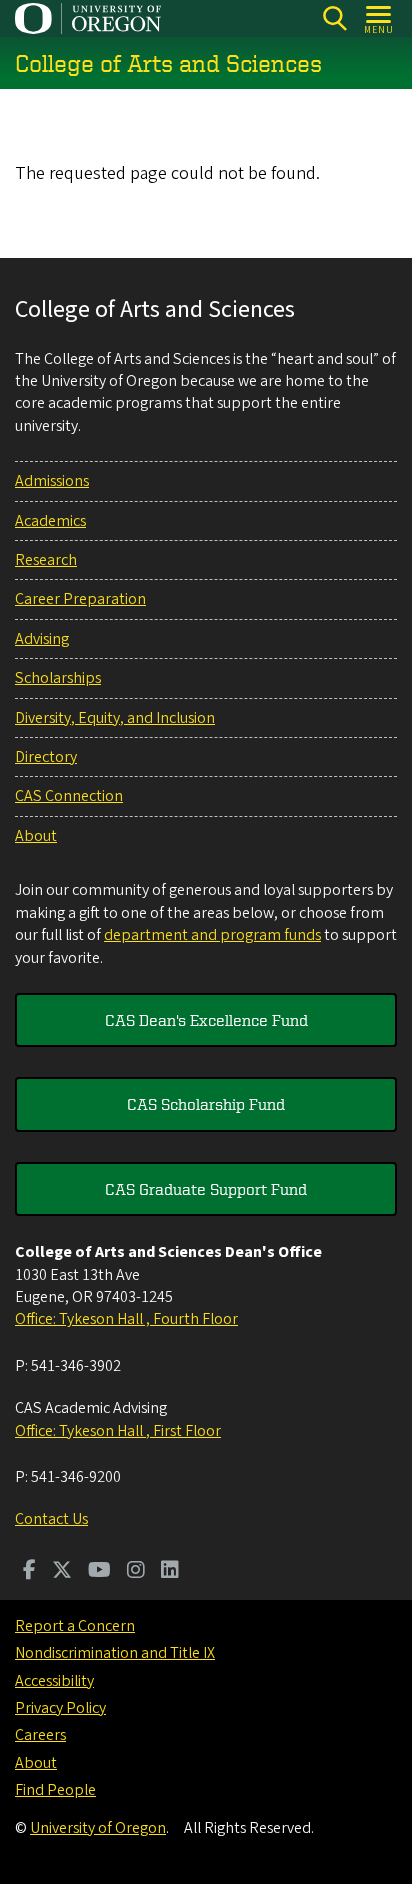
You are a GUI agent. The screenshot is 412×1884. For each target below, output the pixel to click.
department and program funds (212, 935)
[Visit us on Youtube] (99, 1572)
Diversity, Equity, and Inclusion (115, 718)
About (36, 836)
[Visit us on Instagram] (136, 1572)
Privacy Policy (60, 1708)
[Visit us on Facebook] (29, 1572)
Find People (55, 1790)
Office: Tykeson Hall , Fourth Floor (126, 1319)
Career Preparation (80, 599)
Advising (42, 639)
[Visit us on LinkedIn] (170, 1572)
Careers (40, 1735)
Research (46, 560)
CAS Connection (69, 796)
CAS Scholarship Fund (206, 1104)
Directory (46, 757)
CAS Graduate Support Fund (206, 1189)
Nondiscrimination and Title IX (115, 1653)
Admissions (52, 481)
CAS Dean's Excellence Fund (206, 1020)
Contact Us (51, 1519)
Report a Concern (75, 1626)
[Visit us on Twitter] (62, 1572)
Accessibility (54, 1681)
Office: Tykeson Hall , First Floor (118, 1431)
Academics (50, 521)
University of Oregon (98, 1828)
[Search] (334, 18)
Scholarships (58, 678)
